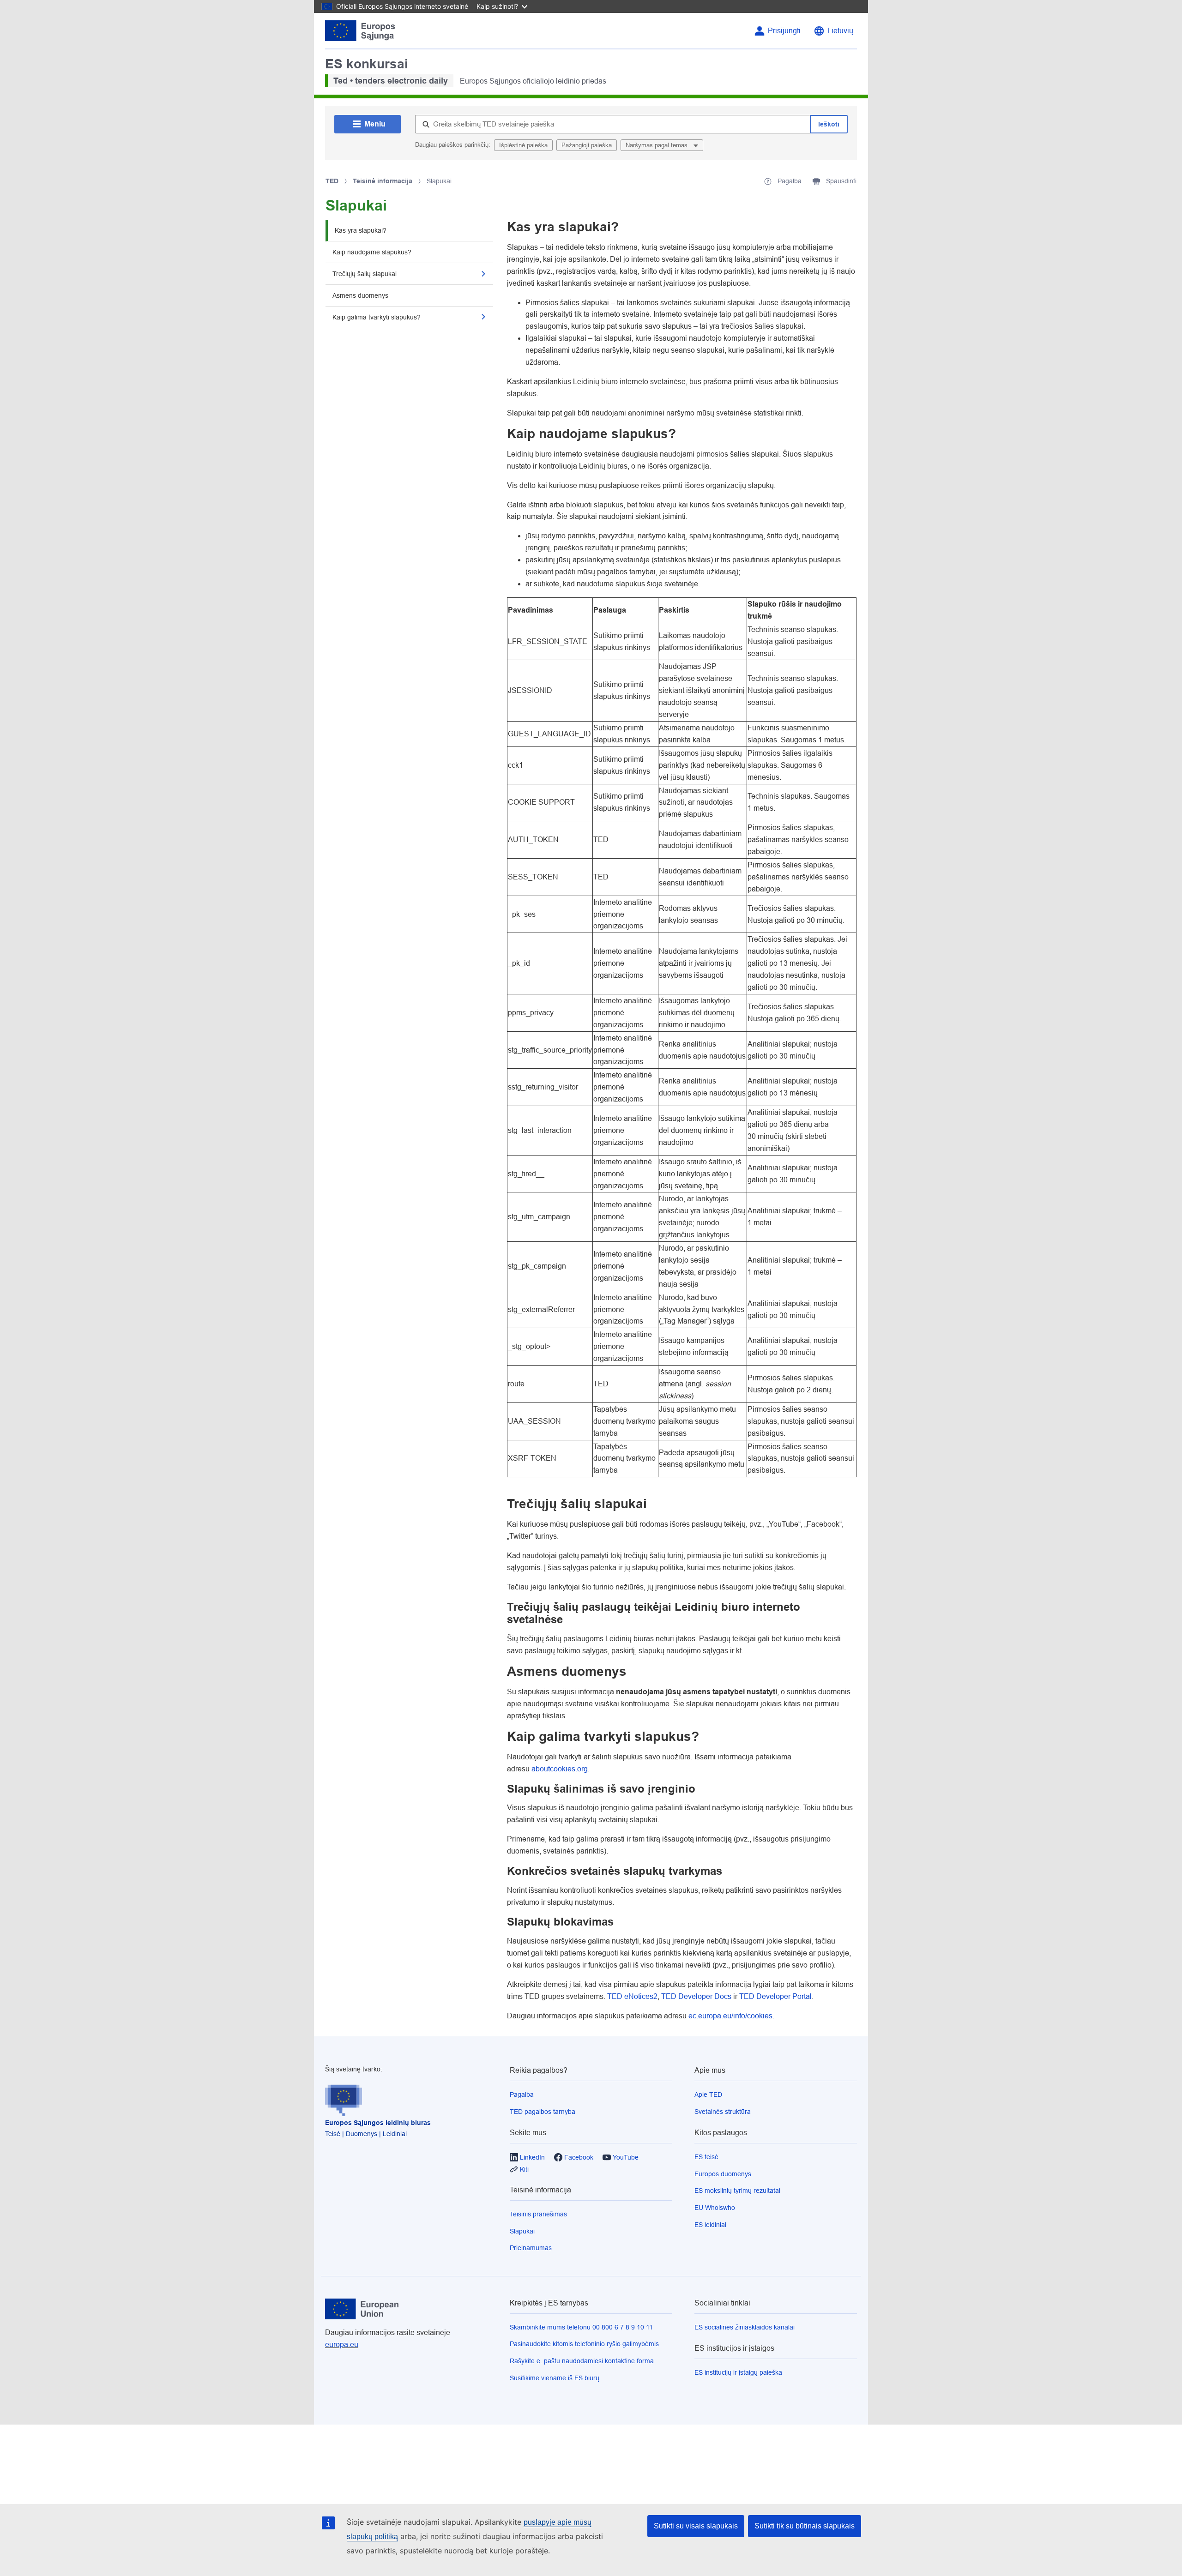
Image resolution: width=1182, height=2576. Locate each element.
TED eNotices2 (632, 1996)
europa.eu (342, 2344)
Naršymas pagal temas (657, 145)
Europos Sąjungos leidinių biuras (378, 2123)
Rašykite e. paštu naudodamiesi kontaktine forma (582, 2361)
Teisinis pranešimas (538, 2214)
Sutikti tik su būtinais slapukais (805, 2526)
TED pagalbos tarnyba (543, 2112)
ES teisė (706, 2157)
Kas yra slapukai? (361, 230)
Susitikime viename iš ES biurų (555, 2378)
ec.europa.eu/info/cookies (730, 2016)
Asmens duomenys (360, 295)
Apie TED (708, 2095)
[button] (483, 274)
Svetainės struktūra (723, 2112)
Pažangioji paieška (587, 145)
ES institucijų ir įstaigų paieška (738, 2372)
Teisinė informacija (383, 181)
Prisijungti (784, 31)
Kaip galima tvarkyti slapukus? (377, 317)
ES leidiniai (710, 2225)
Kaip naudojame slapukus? (372, 252)
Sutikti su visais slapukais (696, 2526)
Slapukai (522, 2231)
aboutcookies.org (560, 1769)
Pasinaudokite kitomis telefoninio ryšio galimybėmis (584, 2344)
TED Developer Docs (696, 1996)
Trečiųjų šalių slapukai (365, 274)
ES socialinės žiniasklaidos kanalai (745, 2327)
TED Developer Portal (775, 1996)
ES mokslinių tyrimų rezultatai (737, 2191)
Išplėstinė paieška (523, 145)
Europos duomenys (723, 2174)
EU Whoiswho (715, 2208)
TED (332, 181)
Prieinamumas (531, 2248)
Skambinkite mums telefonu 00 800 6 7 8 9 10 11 (581, 2327)
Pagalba (522, 2095)
